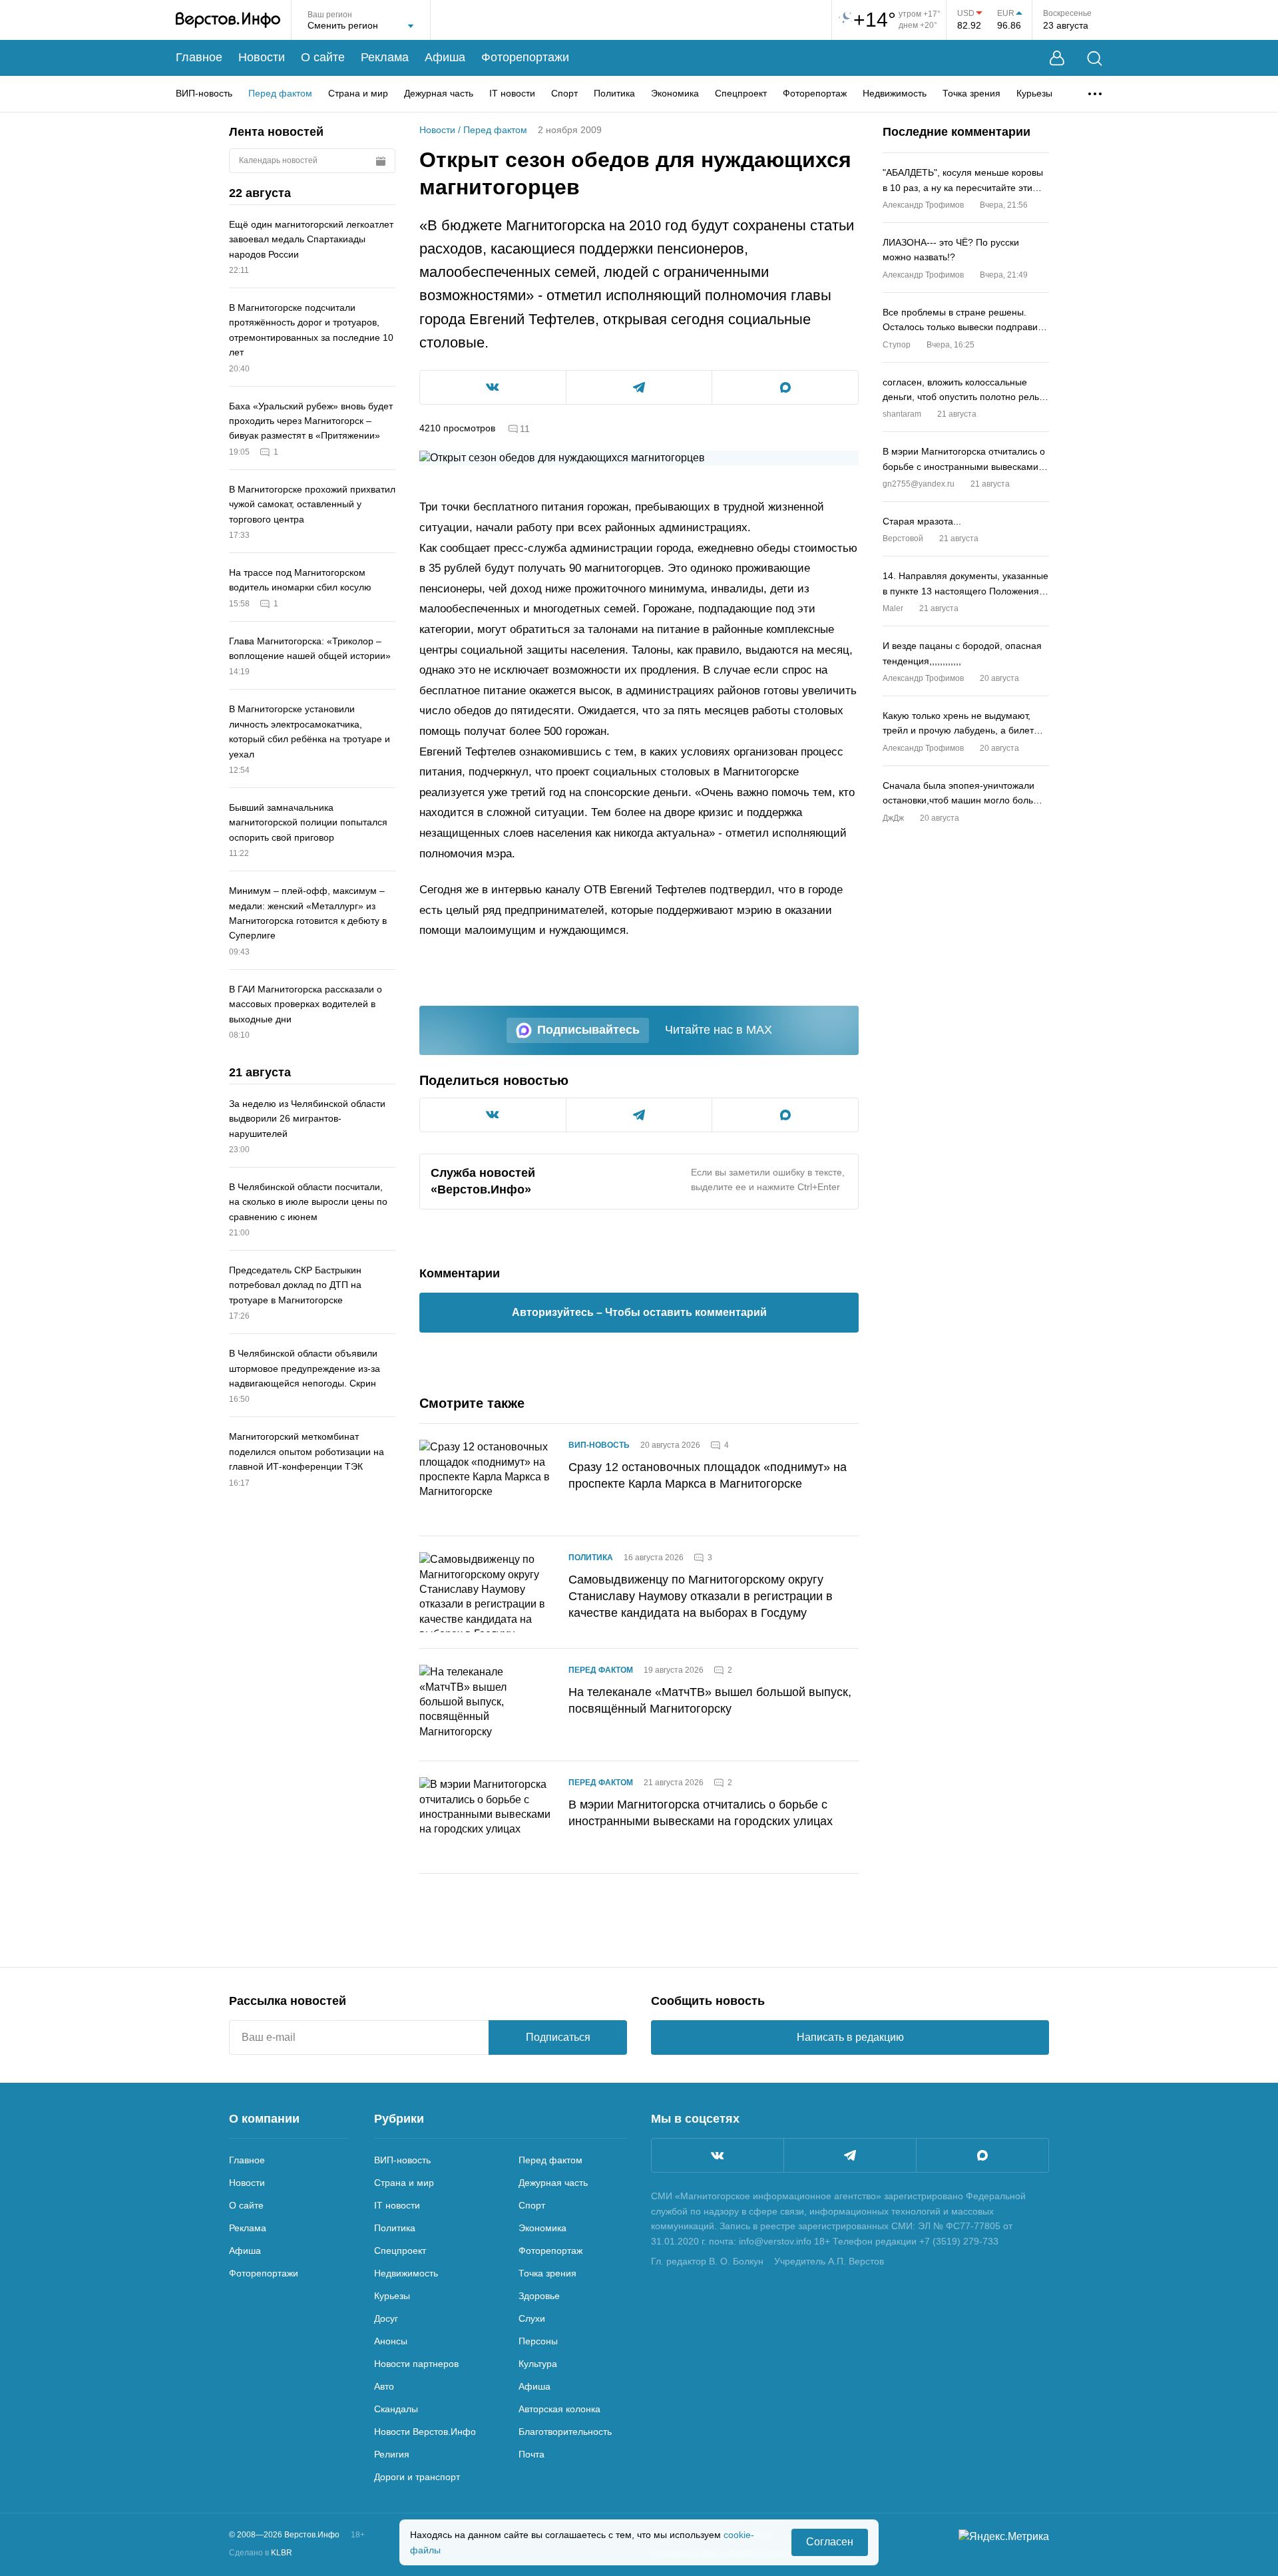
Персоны (538, 2341)
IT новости (512, 93)
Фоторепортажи (525, 57)
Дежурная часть (439, 93)
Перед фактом (280, 93)
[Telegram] (850, 2155)
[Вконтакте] (718, 2155)
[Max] (982, 2155)
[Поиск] (1095, 58)
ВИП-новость (204, 93)
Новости (262, 57)
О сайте (323, 57)
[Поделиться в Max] (785, 387)
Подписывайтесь (588, 1030)
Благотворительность (565, 2432)
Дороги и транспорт (417, 2477)
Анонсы (391, 2341)
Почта (532, 2454)
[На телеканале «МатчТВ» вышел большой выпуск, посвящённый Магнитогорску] (486, 1705)
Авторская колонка (559, 2409)
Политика (614, 93)
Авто (384, 2386)
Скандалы (396, 2409)
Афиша (445, 57)
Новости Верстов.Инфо (425, 2432)
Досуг (386, 2318)
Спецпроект (741, 93)
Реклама (385, 57)
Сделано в (261, 2553)
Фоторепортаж (815, 93)
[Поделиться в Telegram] (639, 387)
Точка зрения (971, 93)
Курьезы (1034, 93)
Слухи (532, 2318)
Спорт (564, 93)
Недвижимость (895, 93)
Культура (538, 2364)
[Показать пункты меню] (1095, 94)
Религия (392, 2454)
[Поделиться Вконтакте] (493, 387)
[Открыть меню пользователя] (1057, 58)
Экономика (675, 93)
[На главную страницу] (228, 20)
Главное (199, 57)
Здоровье (539, 2296)
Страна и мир (358, 93)
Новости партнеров (416, 2364)
